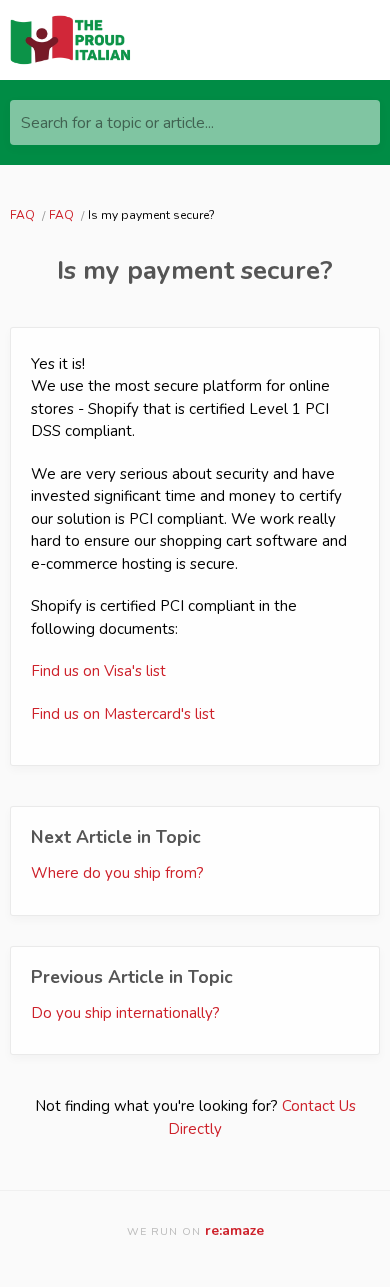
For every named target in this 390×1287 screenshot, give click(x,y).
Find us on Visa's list (98, 671)
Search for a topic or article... (117, 123)
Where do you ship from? (117, 873)
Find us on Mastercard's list (123, 714)
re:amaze (234, 1230)
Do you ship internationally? (125, 1013)
